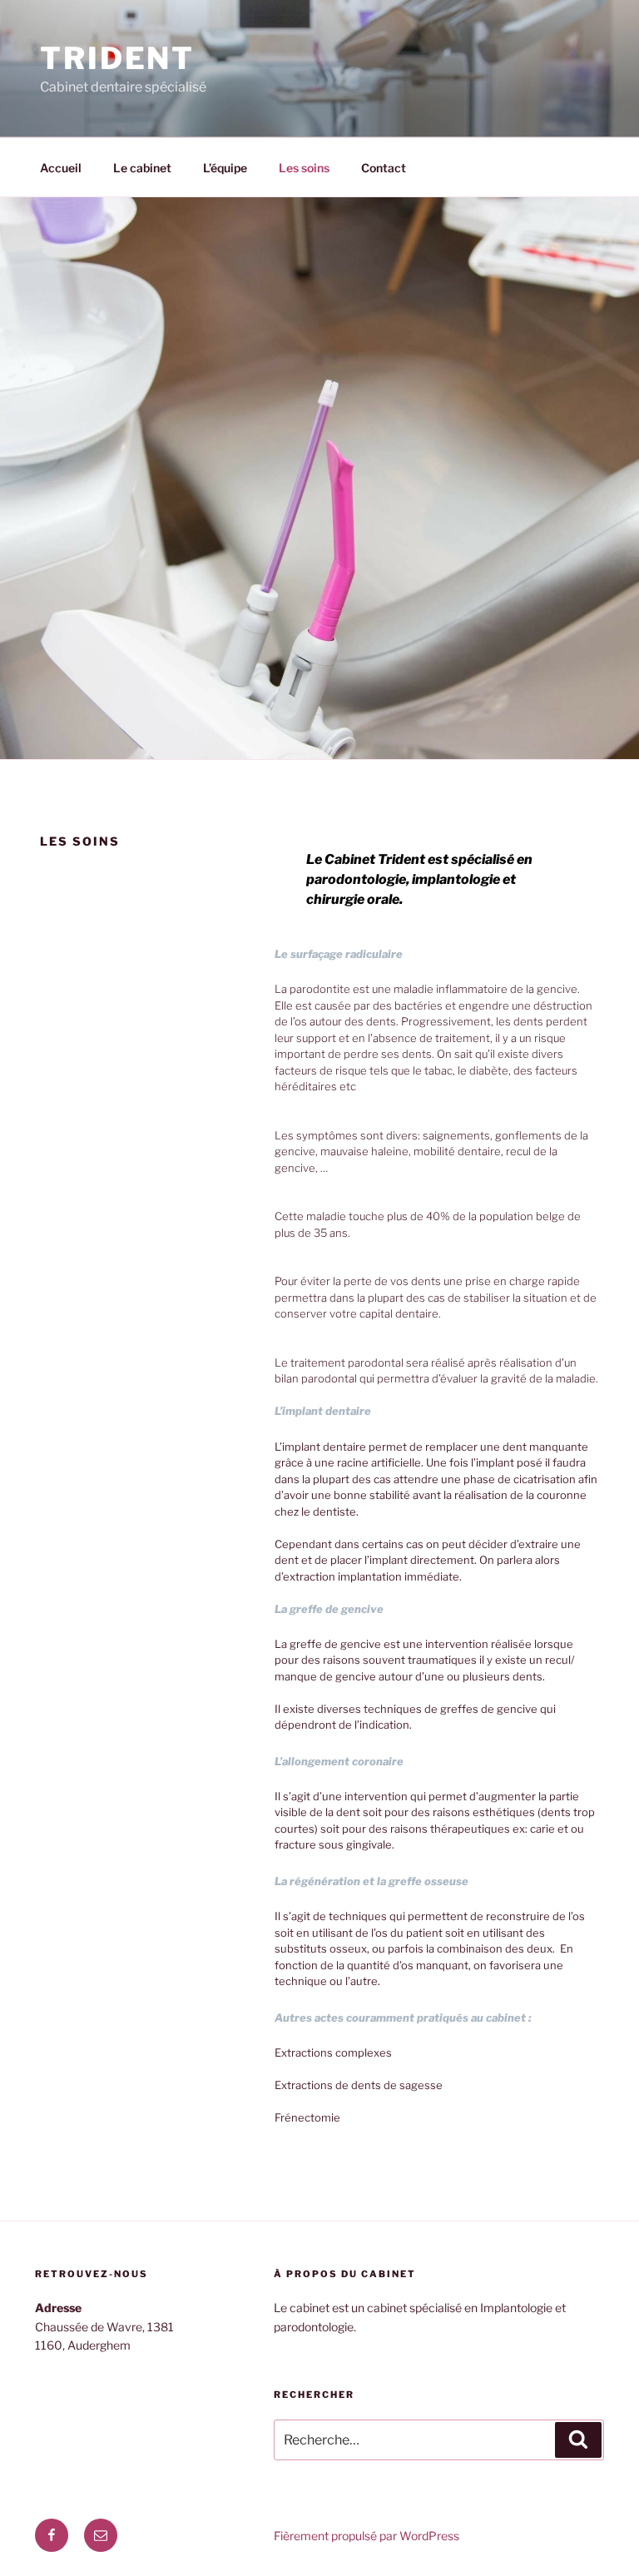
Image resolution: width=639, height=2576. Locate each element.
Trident (117, 58)
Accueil (61, 168)
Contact (384, 168)
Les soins (304, 168)
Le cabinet (142, 168)
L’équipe (225, 168)
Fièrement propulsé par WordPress (367, 2536)
